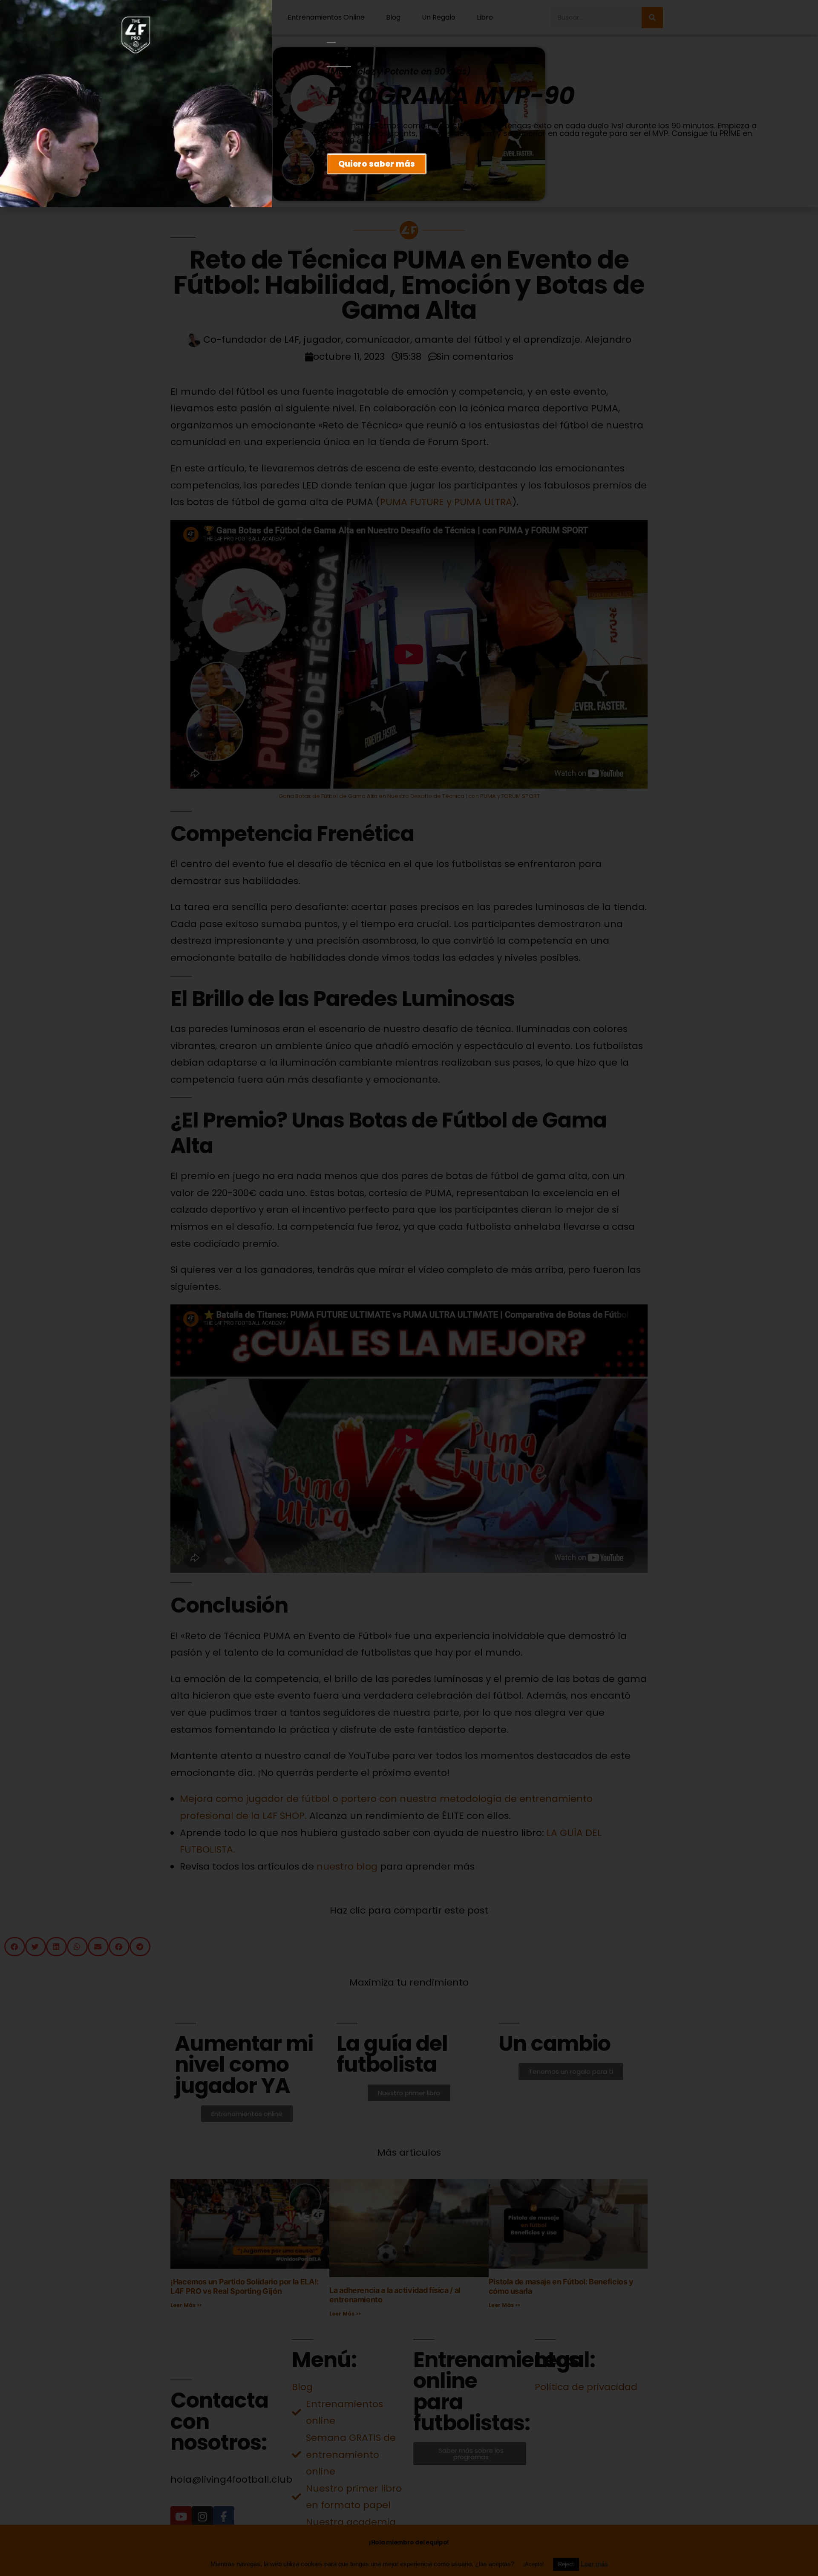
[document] (409, 1288)
